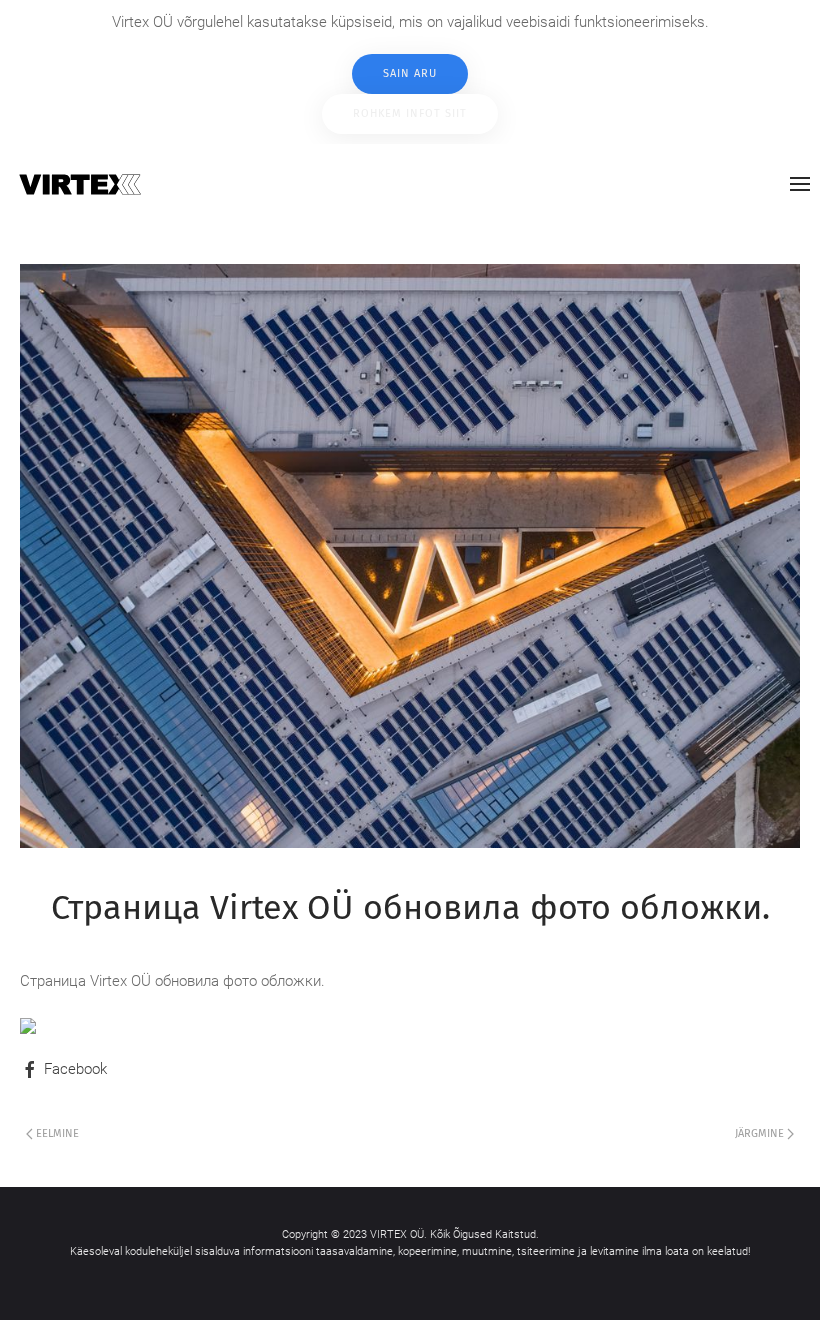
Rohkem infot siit (410, 113)
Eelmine (56, 1133)
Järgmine (761, 1133)
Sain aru (410, 73)
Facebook (73, 1069)
